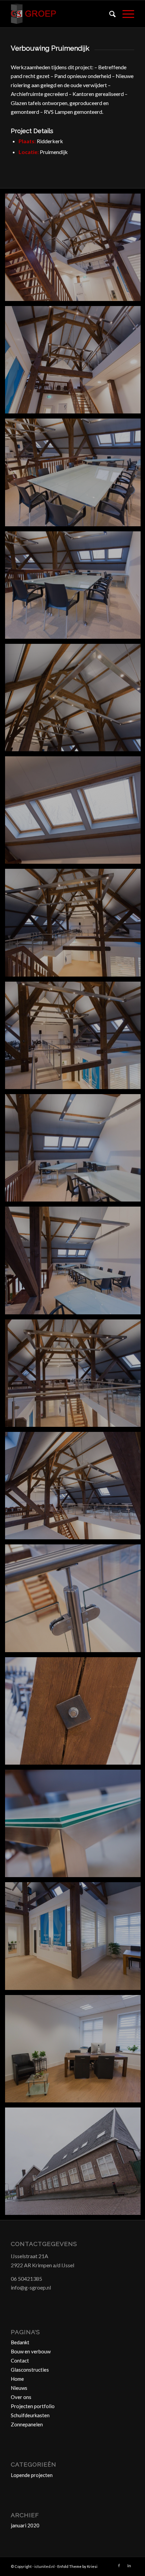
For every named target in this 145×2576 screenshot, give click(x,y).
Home (17, 2379)
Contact (20, 2360)
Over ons (21, 2397)
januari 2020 (25, 2525)
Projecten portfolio (33, 2406)
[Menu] (125, 14)
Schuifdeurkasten (30, 2415)
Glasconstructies (30, 2370)
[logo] (60, 14)
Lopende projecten (32, 2475)
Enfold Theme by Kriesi (77, 2566)
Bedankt (20, 2342)
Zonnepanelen (27, 2424)
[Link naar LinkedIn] (129, 2566)
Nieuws (19, 2388)
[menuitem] (109, 14)
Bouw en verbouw (31, 2351)
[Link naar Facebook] (119, 2566)
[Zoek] (109, 14)
